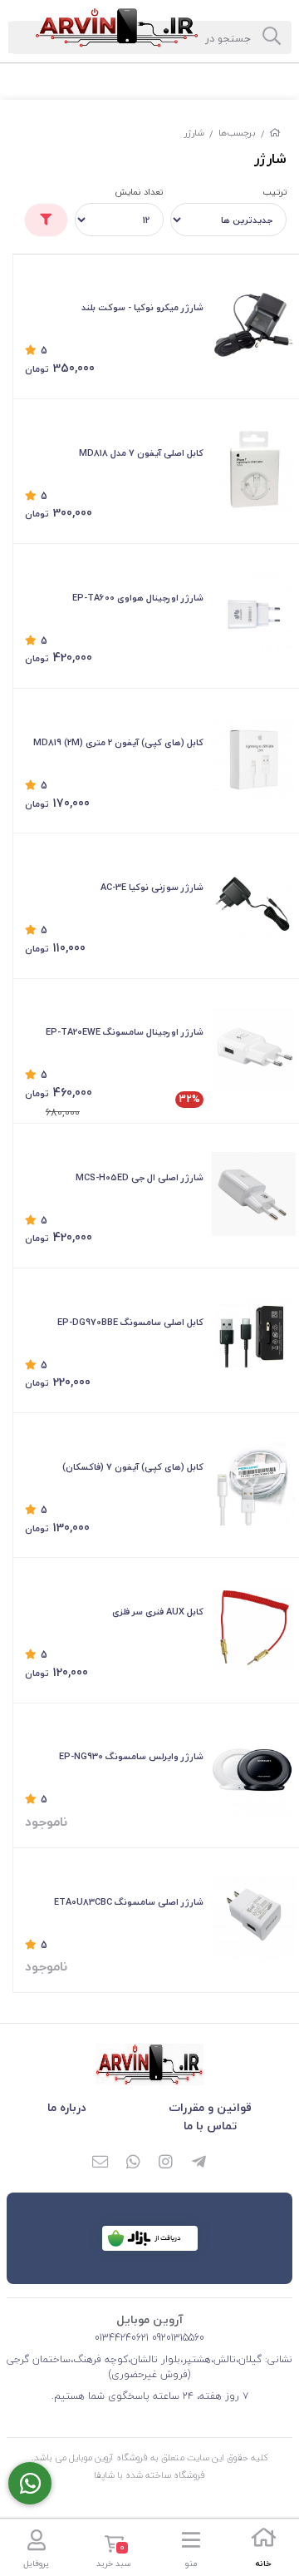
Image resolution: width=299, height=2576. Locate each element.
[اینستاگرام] (166, 2163)
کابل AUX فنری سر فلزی (158, 1612)
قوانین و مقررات (210, 2107)
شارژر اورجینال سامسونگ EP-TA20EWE (125, 1032)
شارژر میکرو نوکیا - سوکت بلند (142, 307)
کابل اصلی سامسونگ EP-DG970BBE (130, 1322)
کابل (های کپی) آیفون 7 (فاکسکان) (133, 1467)
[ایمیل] (100, 2163)
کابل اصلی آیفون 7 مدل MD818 (141, 453)
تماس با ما (210, 2126)
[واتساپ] (133, 2163)
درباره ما (67, 2107)
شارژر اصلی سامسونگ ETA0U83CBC (129, 1902)
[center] (272, 37)
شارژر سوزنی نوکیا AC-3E (152, 887)
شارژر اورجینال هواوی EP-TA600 (138, 598)
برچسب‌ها (237, 133)
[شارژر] (149, 2064)
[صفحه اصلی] (275, 133)
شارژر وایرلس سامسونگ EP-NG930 (131, 1756)
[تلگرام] (199, 2163)
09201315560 (176, 2338)
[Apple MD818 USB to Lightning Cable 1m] (254, 470)
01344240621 (122, 2338)
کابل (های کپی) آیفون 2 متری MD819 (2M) (118, 742)
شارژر (194, 133)
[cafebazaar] (150, 2238)
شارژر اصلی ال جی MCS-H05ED (140, 1177)
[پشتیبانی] (30, 2483)
